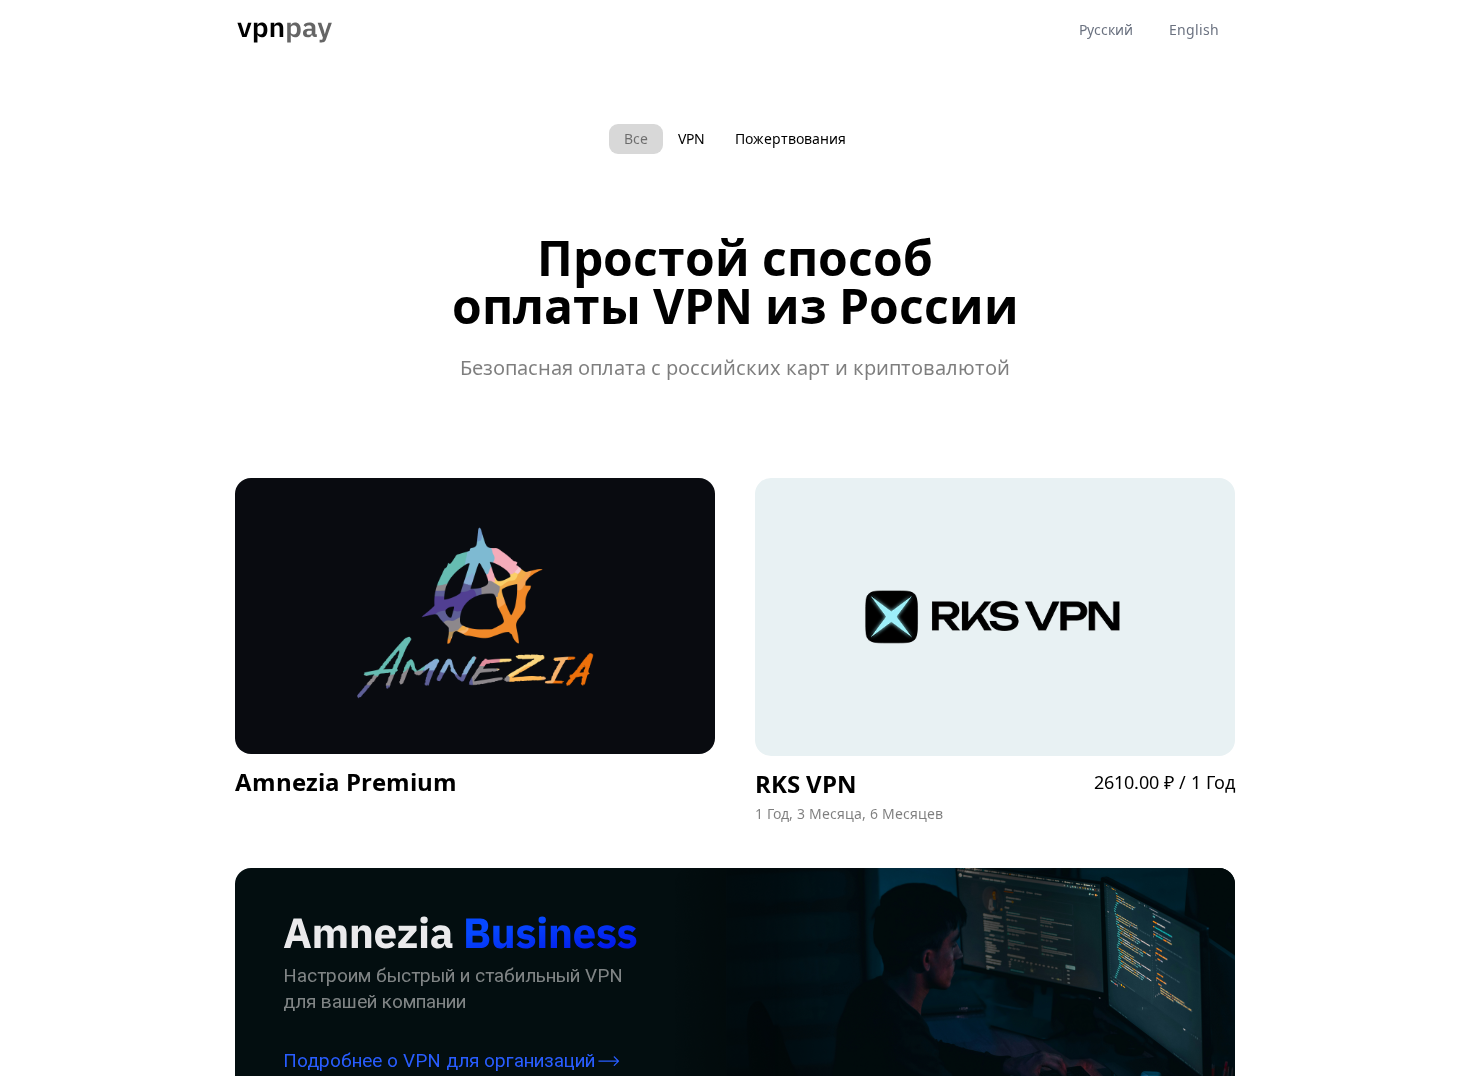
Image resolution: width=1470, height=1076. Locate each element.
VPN (691, 138)
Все (636, 138)
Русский (1106, 29)
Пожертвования (790, 138)
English (1194, 29)
